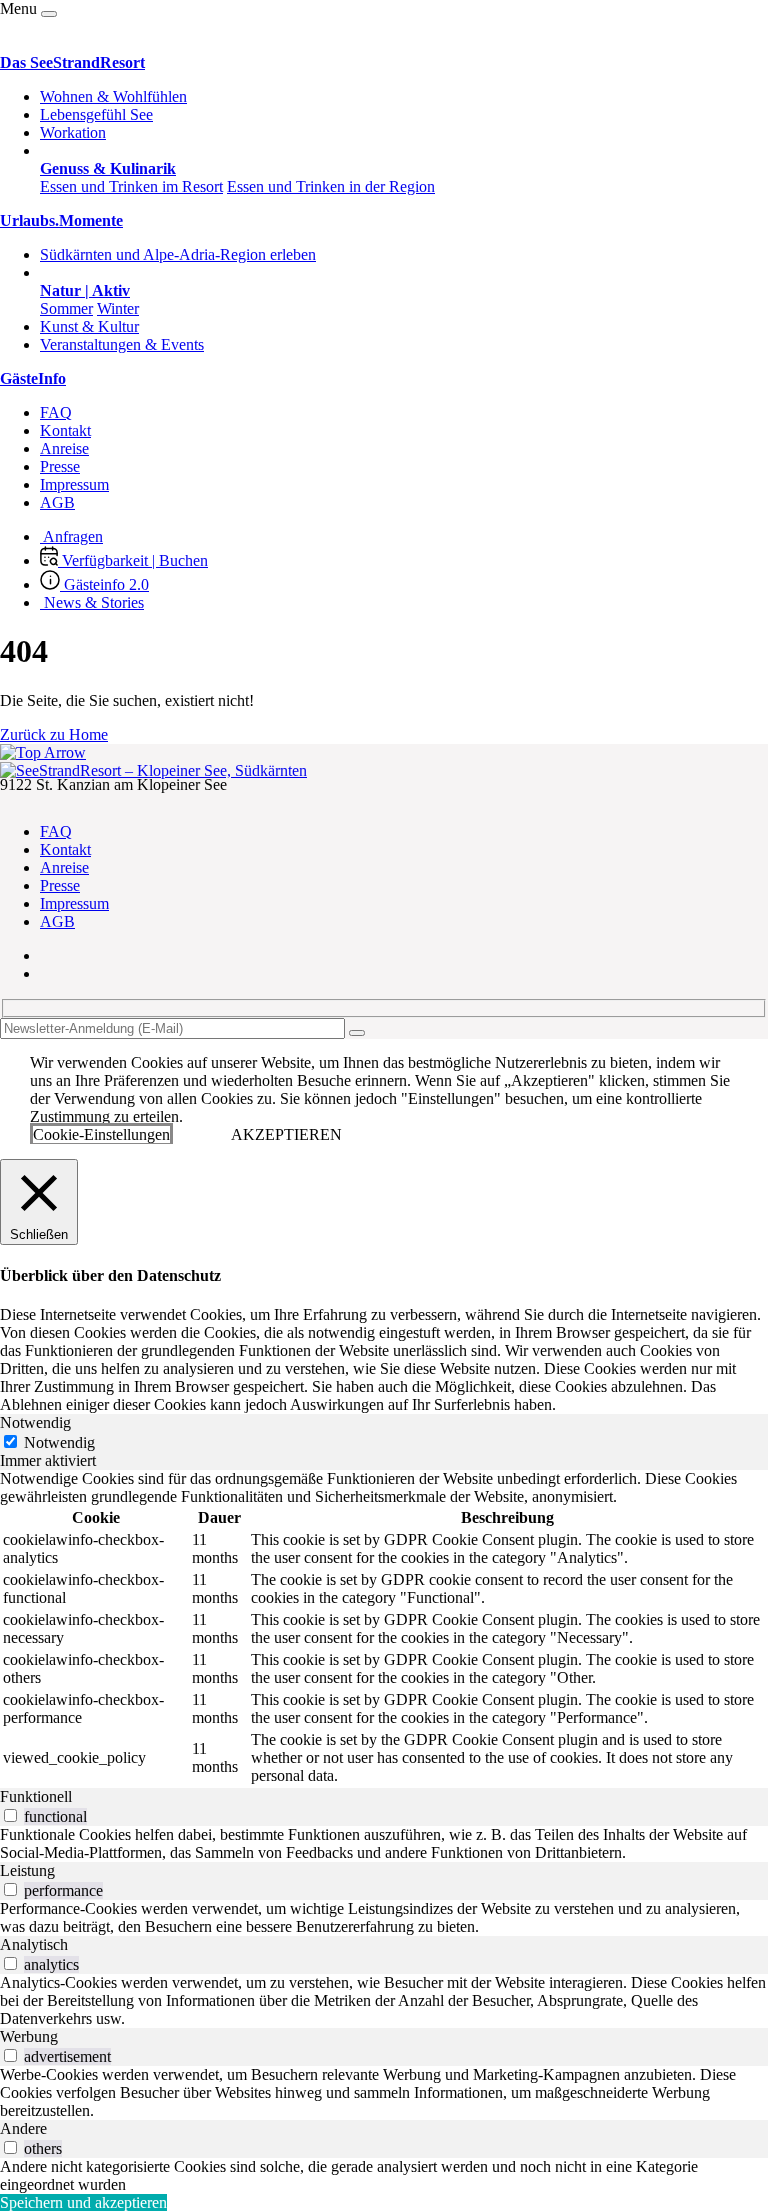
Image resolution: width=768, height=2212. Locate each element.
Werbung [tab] (29, 2036)
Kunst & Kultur (89, 326)
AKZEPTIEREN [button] (286, 1134)
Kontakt (65, 430)
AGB (57, 502)
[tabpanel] (384, 1629)
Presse (60, 466)
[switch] (10, 1815)
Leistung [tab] (27, 1870)
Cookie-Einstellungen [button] (101, 1134)
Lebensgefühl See (96, 114)
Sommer (66, 308)
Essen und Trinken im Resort (131, 186)
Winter (118, 308)
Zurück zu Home (54, 734)
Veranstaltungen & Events (122, 344)
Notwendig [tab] (35, 1422)
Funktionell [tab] (36, 1796)
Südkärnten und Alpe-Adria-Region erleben (178, 254)
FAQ (56, 412)
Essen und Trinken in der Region (331, 186)
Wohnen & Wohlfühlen (113, 96)
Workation (73, 132)
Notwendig (59, 1442)
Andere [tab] (23, 2128)
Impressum (74, 484)
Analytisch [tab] (34, 1944)
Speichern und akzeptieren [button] (83, 2202)
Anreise (64, 448)
